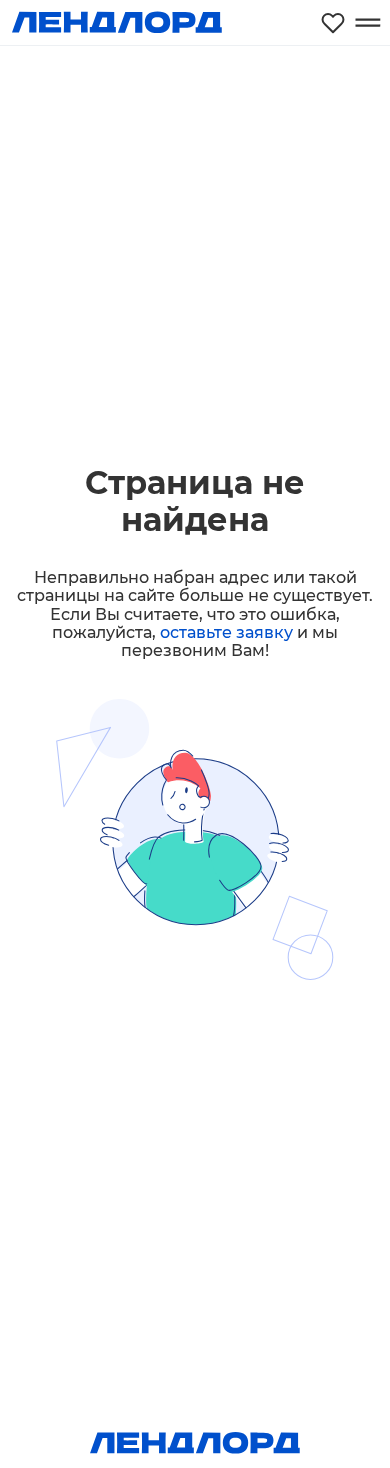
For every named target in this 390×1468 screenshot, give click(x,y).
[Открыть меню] (367, 22)
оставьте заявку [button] (226, 632)
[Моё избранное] (333, 22)
